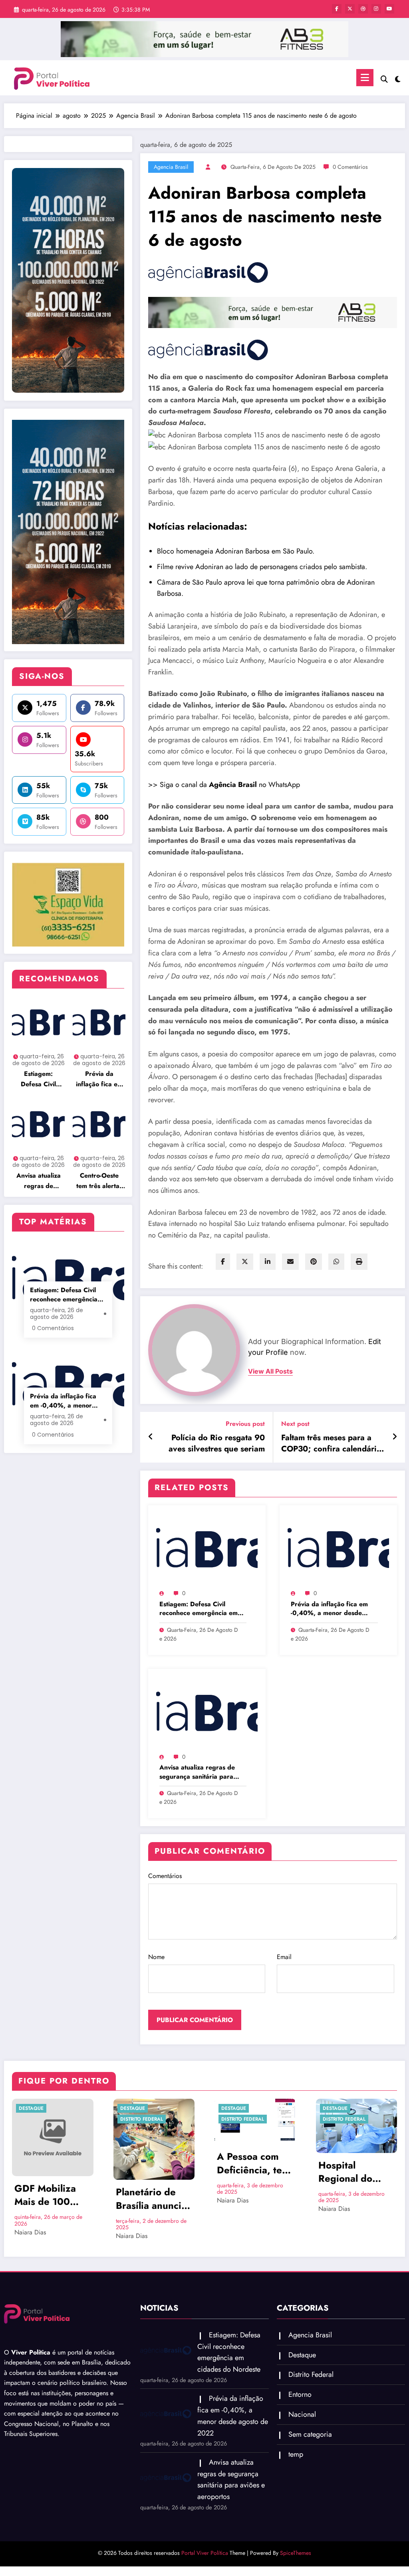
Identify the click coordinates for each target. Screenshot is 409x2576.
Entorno (300, 2394)
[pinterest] (314, 1262)
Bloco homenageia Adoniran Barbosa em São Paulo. (236, 551)
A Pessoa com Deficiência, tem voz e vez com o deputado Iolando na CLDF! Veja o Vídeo (253, 2163)
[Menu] (365, 78)
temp (296, 2454)
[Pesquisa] (384, 79)
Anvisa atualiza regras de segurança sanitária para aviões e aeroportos (39, 1181)
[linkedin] (268, 1262)
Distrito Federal (142, 2119)
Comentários (165, 1876)
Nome (156, 1957)
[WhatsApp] (336, 1262)
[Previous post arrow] (151, 1437)
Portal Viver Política (205, 2553)
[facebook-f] (337, 9)
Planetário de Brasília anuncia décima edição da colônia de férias (151, 2199)
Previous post (245, 1424)
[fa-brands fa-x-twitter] (350, 9)
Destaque (31, 2108)
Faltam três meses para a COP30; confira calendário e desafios (331, 1444)
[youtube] (389, 9)
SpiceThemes (296, 2553)
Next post (295, 1424)
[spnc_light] (398, 78)
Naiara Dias (30, 2232)
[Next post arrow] (395, 1437)
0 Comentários (350, 167)
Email (284, 1957)
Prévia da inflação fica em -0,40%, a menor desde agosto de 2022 (99, 1079)
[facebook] (223, 1262)
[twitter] (245, 1262)
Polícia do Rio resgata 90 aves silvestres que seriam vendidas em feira (216, 1444)
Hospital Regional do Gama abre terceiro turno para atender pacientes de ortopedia (349, 2172)
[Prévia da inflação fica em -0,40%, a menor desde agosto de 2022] (338, 1549)
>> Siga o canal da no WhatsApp (224, 785)
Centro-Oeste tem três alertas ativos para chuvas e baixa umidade (99, 1181)
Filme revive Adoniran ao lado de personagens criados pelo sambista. (262, 567)
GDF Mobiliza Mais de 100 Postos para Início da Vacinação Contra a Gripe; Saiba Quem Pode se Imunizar (50, 2195)
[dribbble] (363, 9)
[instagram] (376, 9)
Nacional (302, 2414)
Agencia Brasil (171, 167)
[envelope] (290, 1262)
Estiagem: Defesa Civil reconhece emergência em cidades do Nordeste (38, 1079)
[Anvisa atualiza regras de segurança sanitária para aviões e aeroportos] (207, 1712)
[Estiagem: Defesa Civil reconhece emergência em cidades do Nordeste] (207, 1549)
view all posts (270, 1371)
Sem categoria (310, 2434)
